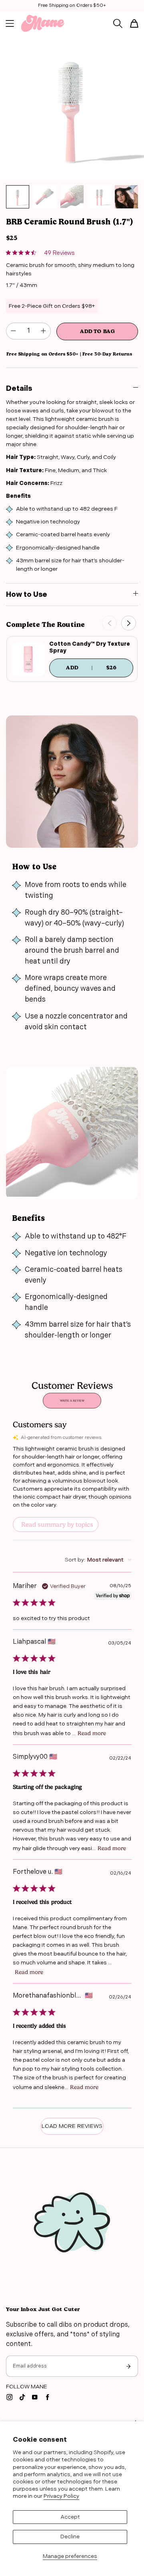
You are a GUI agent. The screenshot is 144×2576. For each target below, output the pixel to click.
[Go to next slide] (129, 623)
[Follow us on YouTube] (35, 2397)
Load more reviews (72, 2126)
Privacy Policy (61, 2496)
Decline (70, 2537)
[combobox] (98, 1560)
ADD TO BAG (97, 331)
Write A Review (72, 1401)
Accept (70, 2517)
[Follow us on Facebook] (48, 2397)
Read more (92, 1733)
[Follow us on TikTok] (22, 2397)
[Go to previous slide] (109, 623)
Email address (30, 2366)
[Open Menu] (10, 23)
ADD (99, 667)
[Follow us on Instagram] (10, 2397)
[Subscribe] (128, 2366)
